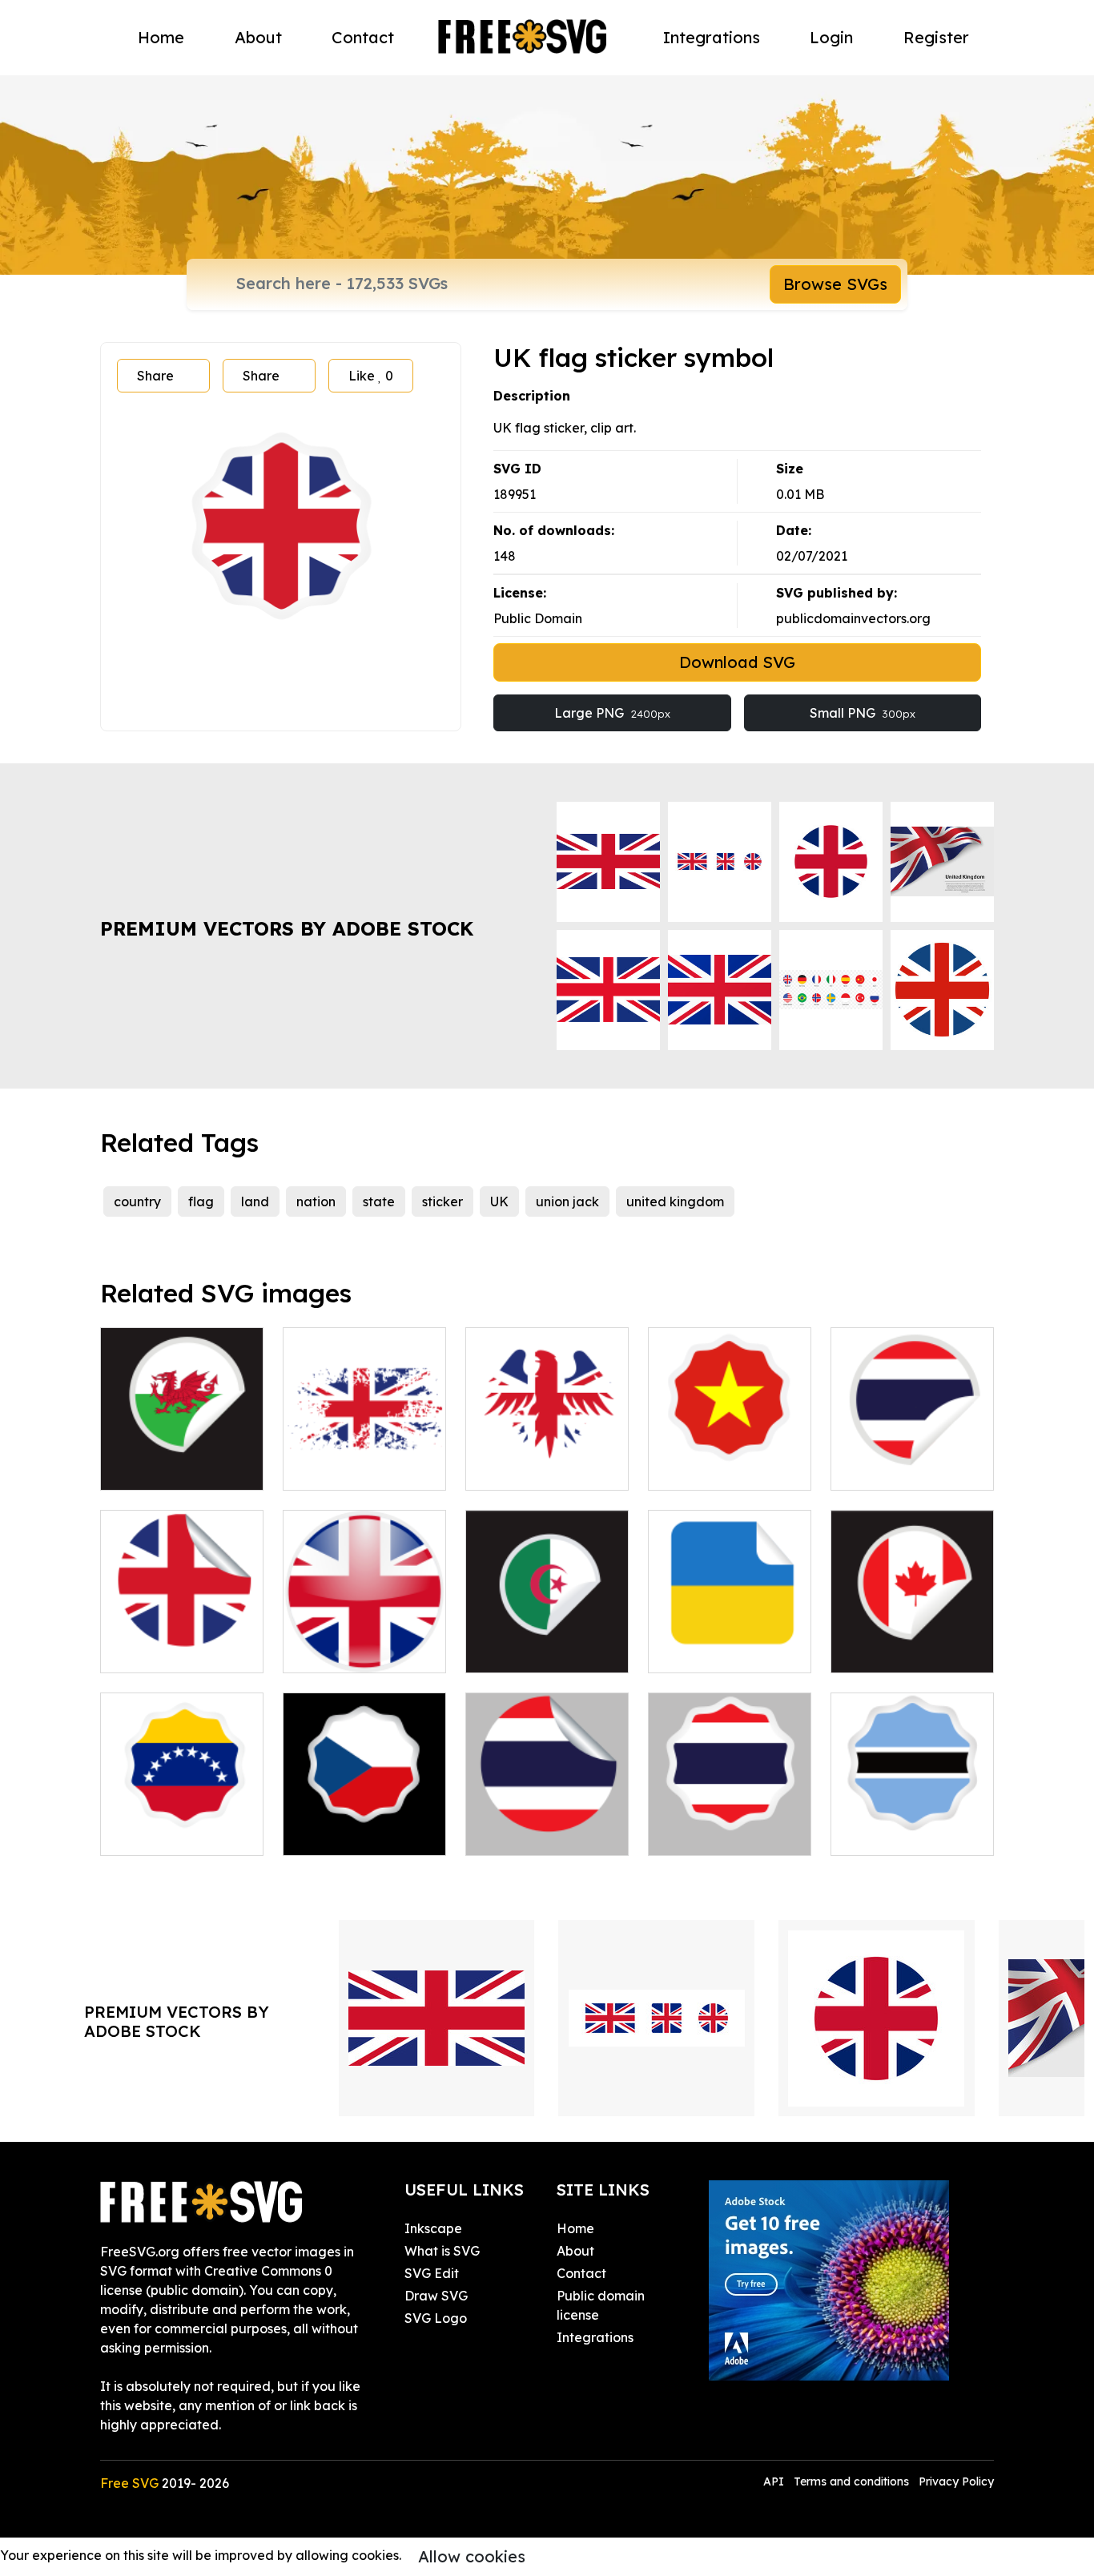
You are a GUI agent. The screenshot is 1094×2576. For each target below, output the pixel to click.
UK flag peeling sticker (182, 1641)
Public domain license (601, 2305)
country (137, 1201)
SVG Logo (436, 2318)
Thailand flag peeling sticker (547, 1824)
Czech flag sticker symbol (364, 1824)
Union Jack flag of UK (364, 1459)
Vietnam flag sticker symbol (730, 1459)
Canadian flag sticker (913, 1641)
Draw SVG (436, 2296)
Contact (363, 37)
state (379, 1201)
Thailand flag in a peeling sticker (913, 1459)
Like (371, 376)
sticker (442, 1201)
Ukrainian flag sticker (730, 1641)
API (775, 2481)
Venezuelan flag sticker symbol (182, 1824)
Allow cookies (472, 2556)
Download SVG (737, 662)
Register (936, 37)
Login (831, 37)
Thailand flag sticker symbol (730, 1824)
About (258, 37)
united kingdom (675, 1201)
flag (201, 1201)
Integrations (712, 37)
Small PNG (863, 713)
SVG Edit (432, 2273)
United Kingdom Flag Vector (364, 1641)
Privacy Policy (956, 2481)
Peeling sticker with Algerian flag (547, 1641)
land (255, 1201)
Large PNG (612, 713)
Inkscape (433, 2228)
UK (499, 1201)
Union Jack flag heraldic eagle (547, 1459)
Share (155, 376)
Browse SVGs (835, 284)
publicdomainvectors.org (853, 618)
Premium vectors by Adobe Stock (287, 928)
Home (161, 37)
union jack (567, 1201)
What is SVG (442, 2251)
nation (316, 1201)
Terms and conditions (851, 2481)
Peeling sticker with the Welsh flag (182, 1459)
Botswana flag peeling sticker (912, 1824)
